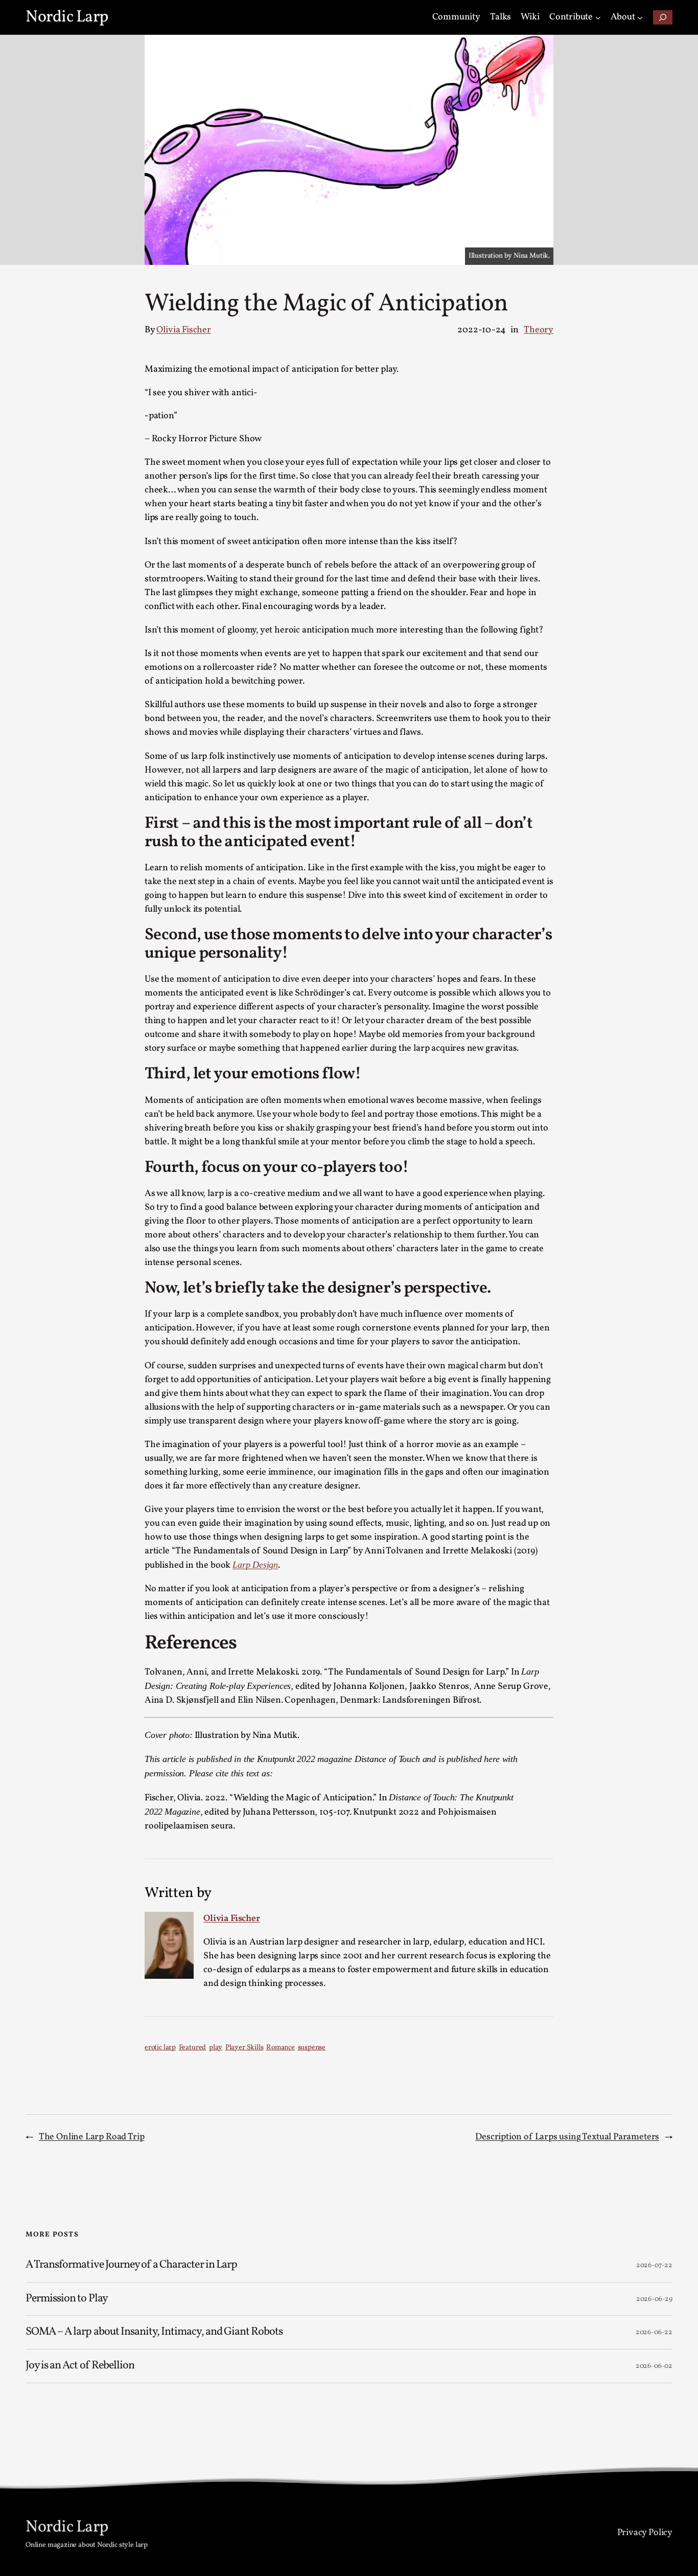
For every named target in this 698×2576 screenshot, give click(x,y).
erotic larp (160, 2048)
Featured (193, 2048)
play (216, 2048)
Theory (539, 330)
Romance (281, 2048)
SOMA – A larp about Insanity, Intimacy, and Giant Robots (154, 2332)
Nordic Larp (67, 17)
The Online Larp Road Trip (92, 2137)
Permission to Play (67, 2299)
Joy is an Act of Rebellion (80, 2366)
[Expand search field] (663, 18)
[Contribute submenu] (598, 18)
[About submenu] (640, 18)
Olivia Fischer (183, 330)
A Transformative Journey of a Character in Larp (132, 2265)
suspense (312, 2048)
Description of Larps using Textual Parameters (567, 2137)
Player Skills (245, 2048)
